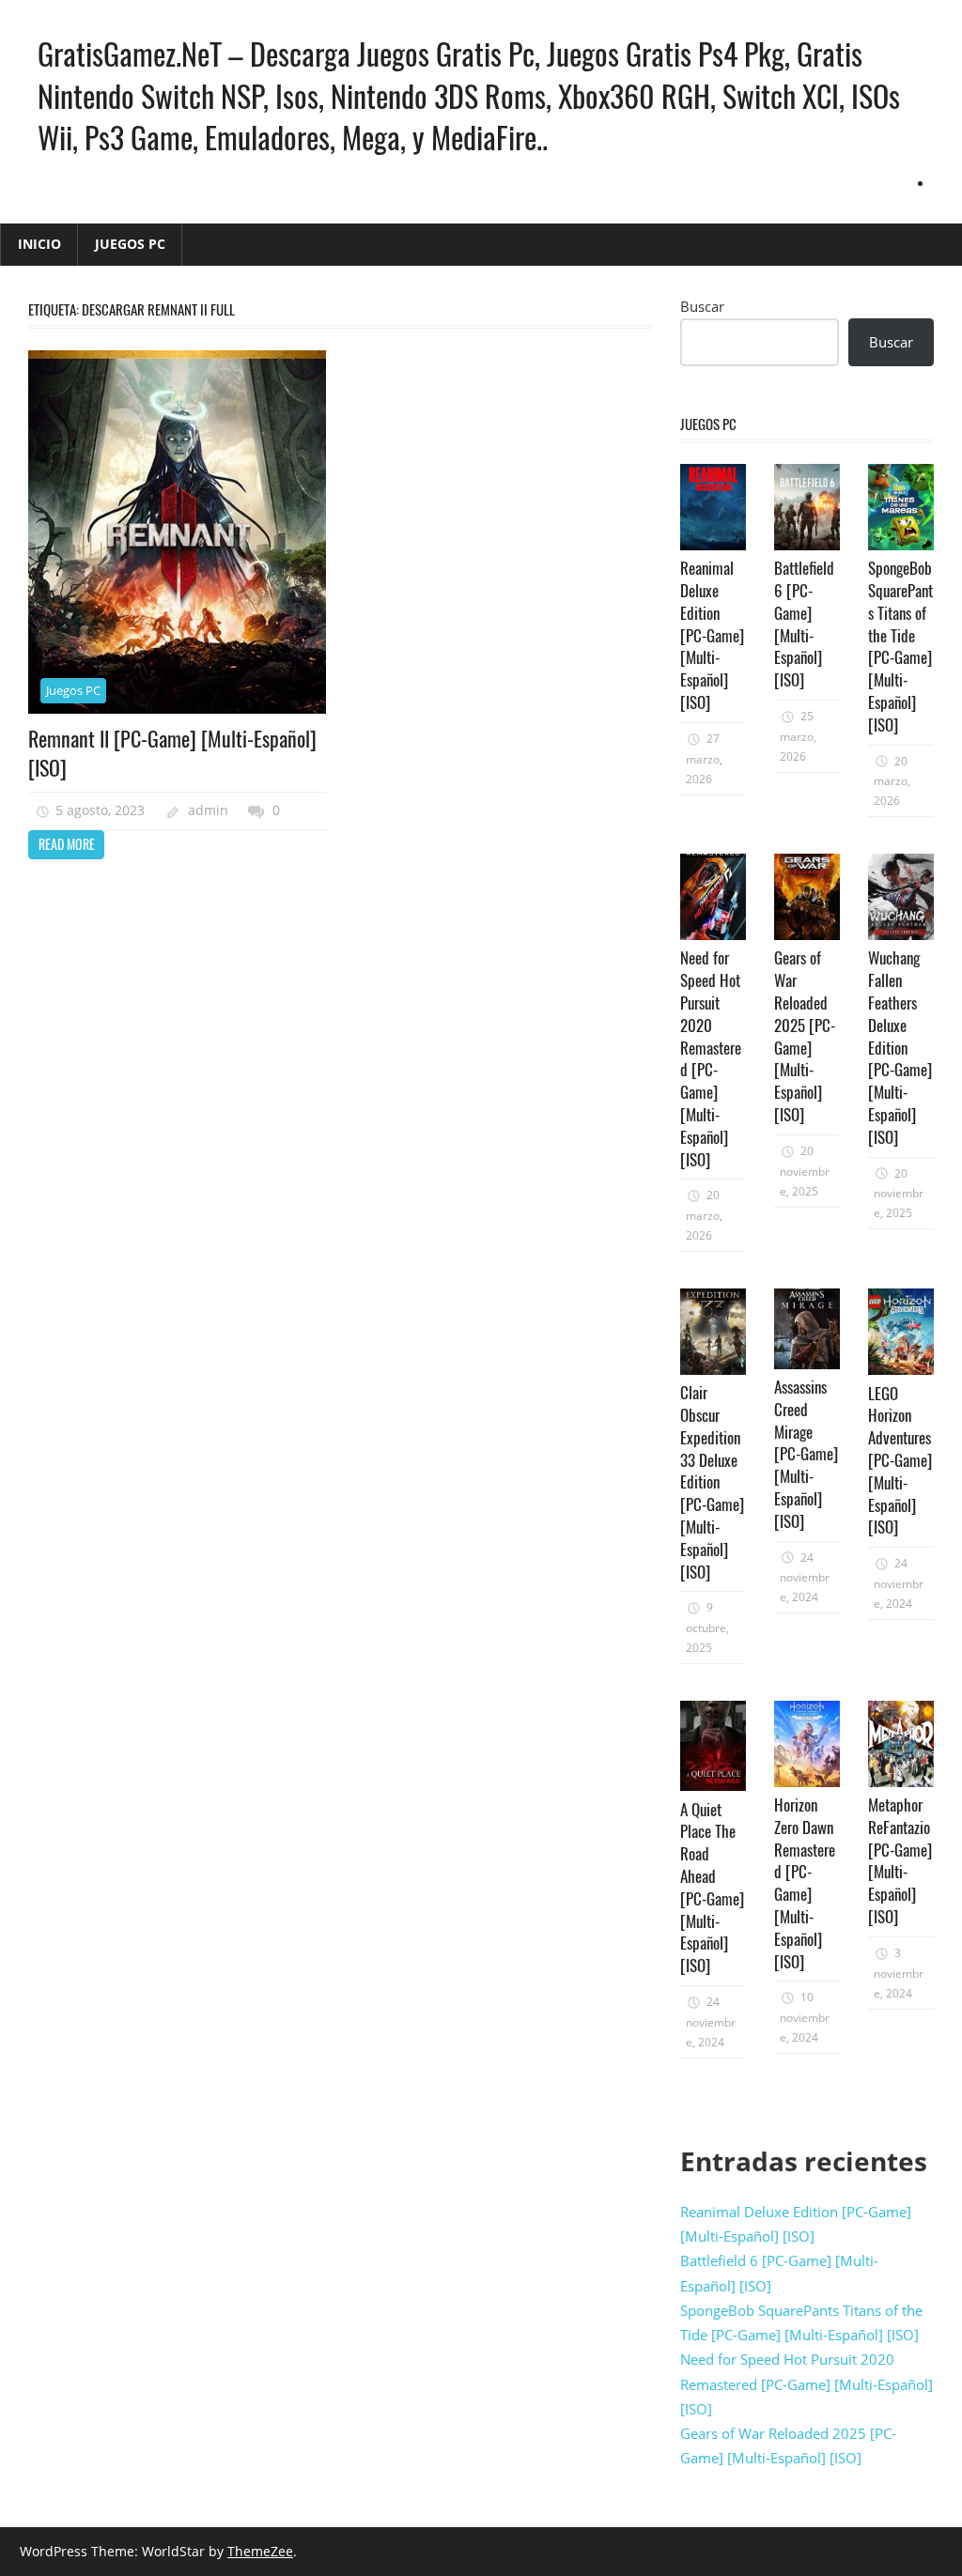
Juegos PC (130, 244)
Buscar (702, 306)
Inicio (39, 244)
